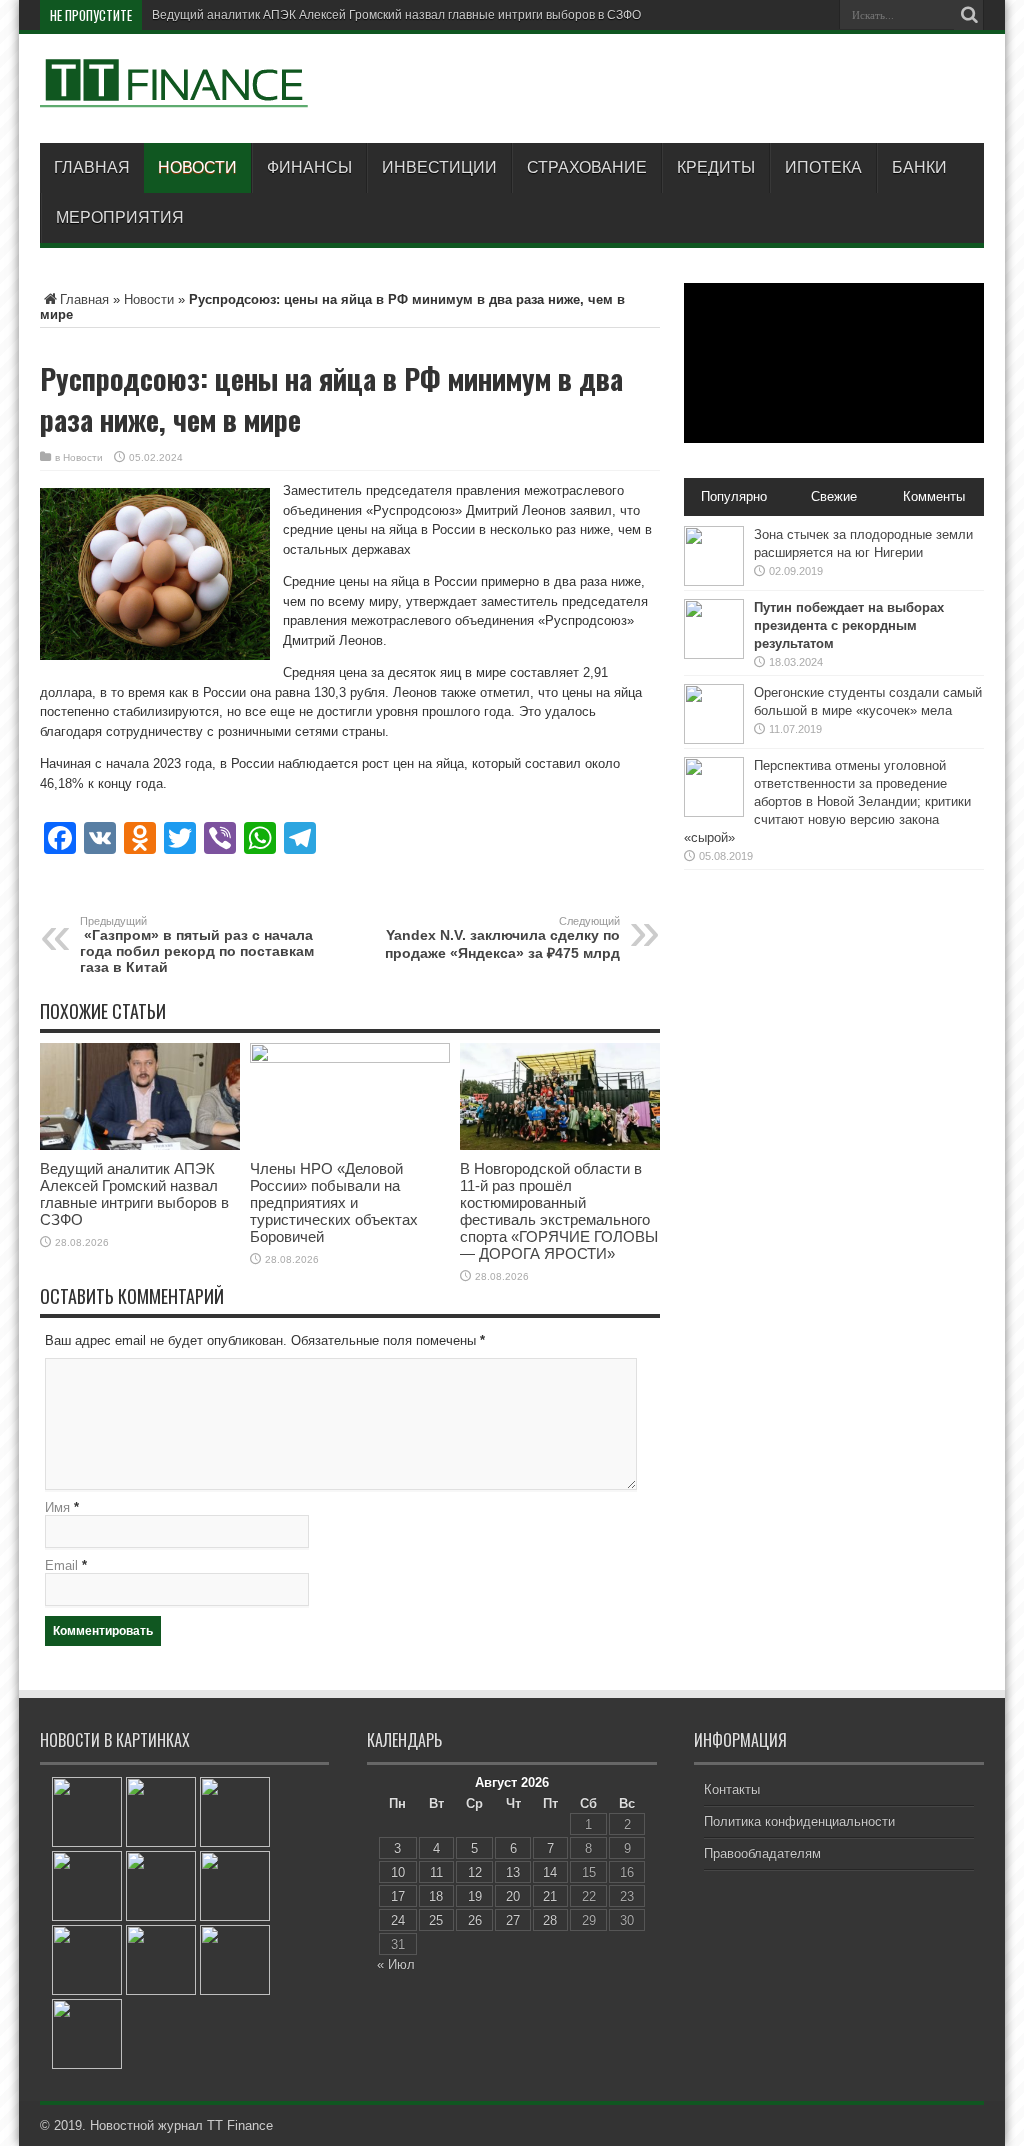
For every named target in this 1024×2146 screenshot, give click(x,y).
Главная (92, 167)
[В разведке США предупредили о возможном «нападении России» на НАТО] (235, 1812)
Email (61, 1565)
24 (398, 1920)
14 (550, 1872)
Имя (57, 1507)
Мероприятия (120, 217)
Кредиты (716, 167)
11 (436, 1872)
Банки (919, 167)
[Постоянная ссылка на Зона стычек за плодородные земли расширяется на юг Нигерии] (714, 581)
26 (475, 1920)
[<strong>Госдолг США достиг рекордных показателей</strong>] (161, 1960)
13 (513, 1872)
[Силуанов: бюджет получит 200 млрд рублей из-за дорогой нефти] (235, 1960)
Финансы (309, 167)
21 (550, 1896)
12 (475, 1872)
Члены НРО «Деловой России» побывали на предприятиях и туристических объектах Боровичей (334, 1202)
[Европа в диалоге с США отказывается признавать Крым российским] (87, 1812)
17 (398, 1896)
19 (475, 1896)
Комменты (934, 496)
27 (513, 1920)
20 (513, 1896)
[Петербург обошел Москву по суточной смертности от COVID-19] (235, 1886)
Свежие (834, 496)
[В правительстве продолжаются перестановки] (87, 1886)
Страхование (587, 167)
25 (436, 1920)
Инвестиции (439, 167)
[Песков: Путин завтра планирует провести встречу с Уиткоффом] (161, 1812)
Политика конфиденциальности (799, 1821)
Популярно (734, 496)
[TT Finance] (175, 93)
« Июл (396, 1964)
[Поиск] (969, 15)
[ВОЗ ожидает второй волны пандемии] (87, 1960)
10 (398, 1872)
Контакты (732, 1789)
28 (550, 1920)
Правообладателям (762, 1853)
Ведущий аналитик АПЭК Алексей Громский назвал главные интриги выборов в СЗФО (396, 15)
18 (436, 1896)
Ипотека (823, 167)
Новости (197, 167)
